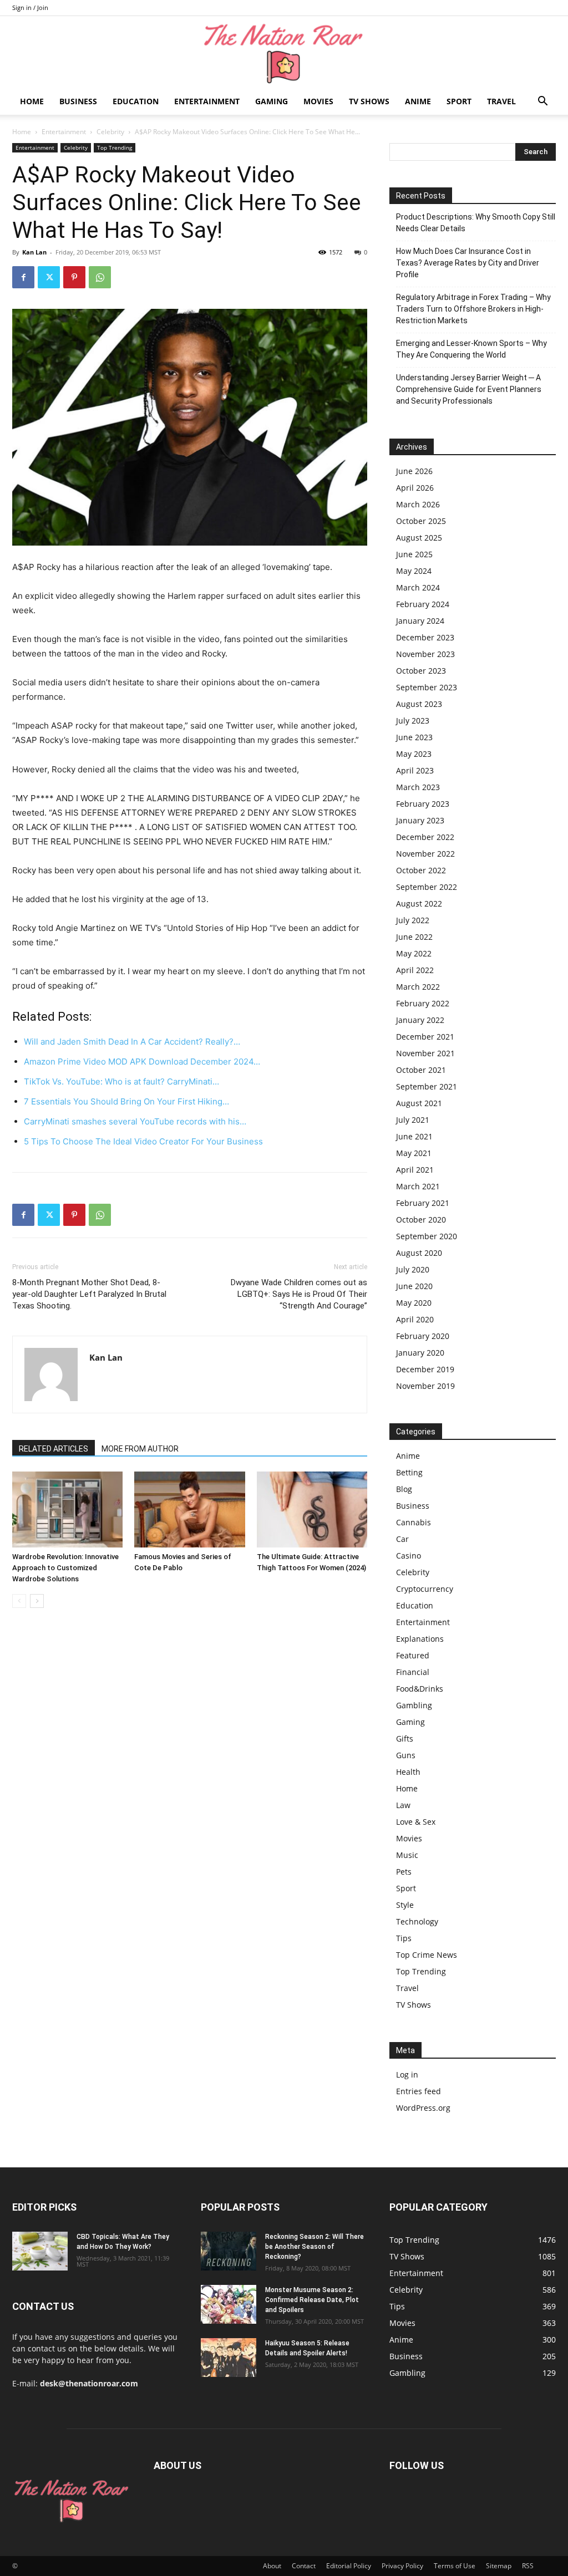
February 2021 (423, 1203)
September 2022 (427, 887)
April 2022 (415, 970)
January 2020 (420, 1353)
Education (136, 101)
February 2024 (423, 604)
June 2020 (414, 1286)
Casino (409, 1556)
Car (402, 1539)
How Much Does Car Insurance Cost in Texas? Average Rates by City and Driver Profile (468, 263)
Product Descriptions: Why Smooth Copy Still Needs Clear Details (476, 223)
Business (78, 101)
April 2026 (415, 488)
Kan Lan (34, 252)
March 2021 (418, 1186)
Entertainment (207, 101)
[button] (542, 102)
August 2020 (419, 1253)
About (272, 2566)
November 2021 (425, 1053)
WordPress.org (423, 2108)
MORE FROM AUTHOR (140, 1449)
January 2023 (420, 820)
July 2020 (413, 1269)
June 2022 (414, 937)
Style (405, 1905)
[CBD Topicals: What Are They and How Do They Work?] (40, 2251)
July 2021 (413, 1120)
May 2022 (414, 953)
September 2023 (427, 687)
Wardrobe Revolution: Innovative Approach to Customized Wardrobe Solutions (65, 1568)
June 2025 (414, 554)
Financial (413, 1672)
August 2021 (419, 1103)
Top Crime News (427, 1955)
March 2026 (418, 504)
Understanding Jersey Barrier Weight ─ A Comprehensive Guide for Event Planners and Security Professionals (469, 389)
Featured (413, 1655)
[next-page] (37, 1601)
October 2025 (421, 521)
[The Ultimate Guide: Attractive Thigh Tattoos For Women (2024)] (312, 1510)
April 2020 (415, 1319)
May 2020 (414, 1303)
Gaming (272, 101)
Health (408, 1772)
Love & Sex (416, 1822)
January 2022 (420, 1020)
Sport (459, 101)
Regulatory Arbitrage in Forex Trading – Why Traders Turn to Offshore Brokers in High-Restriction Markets (473, 309)
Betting (409, 1472)
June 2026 (414, 471)
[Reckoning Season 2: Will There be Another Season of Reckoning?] (229, 2251)
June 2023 (414, 737)
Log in (407, 2074)
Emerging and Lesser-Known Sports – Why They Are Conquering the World (471, 349)
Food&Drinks (420, 1689)
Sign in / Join (30, 7)
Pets (404, 1872)
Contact (304, 2566)
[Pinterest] (74, 277)
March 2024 (418, 587)
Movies (318, 101)
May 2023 (414, 754)
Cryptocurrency (425, 1589)
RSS (528, 2566)
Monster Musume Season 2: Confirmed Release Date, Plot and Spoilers (312, 2300)
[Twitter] (49, 277)
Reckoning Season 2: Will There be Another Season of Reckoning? (315, 2247)
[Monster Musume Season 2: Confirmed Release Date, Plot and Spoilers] (229, 2304)
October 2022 (421, 870)
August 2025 (419, 538)
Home (32, 101)
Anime (418, 101)
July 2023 (413, 721)
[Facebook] (23, 277)
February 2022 (423, 1003)
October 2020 (421, 1220)
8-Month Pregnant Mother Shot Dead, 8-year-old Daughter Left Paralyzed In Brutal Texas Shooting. (89, 1294)
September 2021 (427, 1086)
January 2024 (420, 621)
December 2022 (425, 837)
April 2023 (415, 770)
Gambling (414, 1705)
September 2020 (427, 1236)
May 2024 (414, 571)
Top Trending (115, 147)
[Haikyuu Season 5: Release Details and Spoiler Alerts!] (229, 2358)
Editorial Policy (349, 2566)
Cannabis (414, 1522)
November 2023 (425, 654)
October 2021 (421, 1070)
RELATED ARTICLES (54, 1449)
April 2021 (415, 1170)
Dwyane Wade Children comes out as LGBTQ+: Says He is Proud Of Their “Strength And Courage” (299, 1294)
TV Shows (369, 101)
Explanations (420, 1639)
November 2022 (425, 854)
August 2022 (419, 903)
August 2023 (419, 704)
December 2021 (425, 1037)
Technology (417, 1921)
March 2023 (418, 787)
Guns (406, 1755)
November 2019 (425, 1386)
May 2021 (414, 1153)
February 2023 (423, 804)
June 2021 (414, 1136)
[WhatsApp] (100, 277)
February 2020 (423, 1336)
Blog (404, 1489)
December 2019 (425, 1369)
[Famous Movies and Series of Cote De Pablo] (189, 1510)
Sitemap (499, 2566)
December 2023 (425, 637)
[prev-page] (19, 1601)
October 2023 (421, 671)
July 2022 (413, 920)
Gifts (405, 1738)
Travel (501, 101)
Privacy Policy (402, 2566)
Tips (404, 1938)
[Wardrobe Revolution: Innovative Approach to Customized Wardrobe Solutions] (67, 1510)
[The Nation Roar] (284, 53)
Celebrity (110, 132)
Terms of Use (455, 2566)
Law (403, 1805)
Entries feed (419, 2091)
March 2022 (418, 987)
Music (407, 1855)
